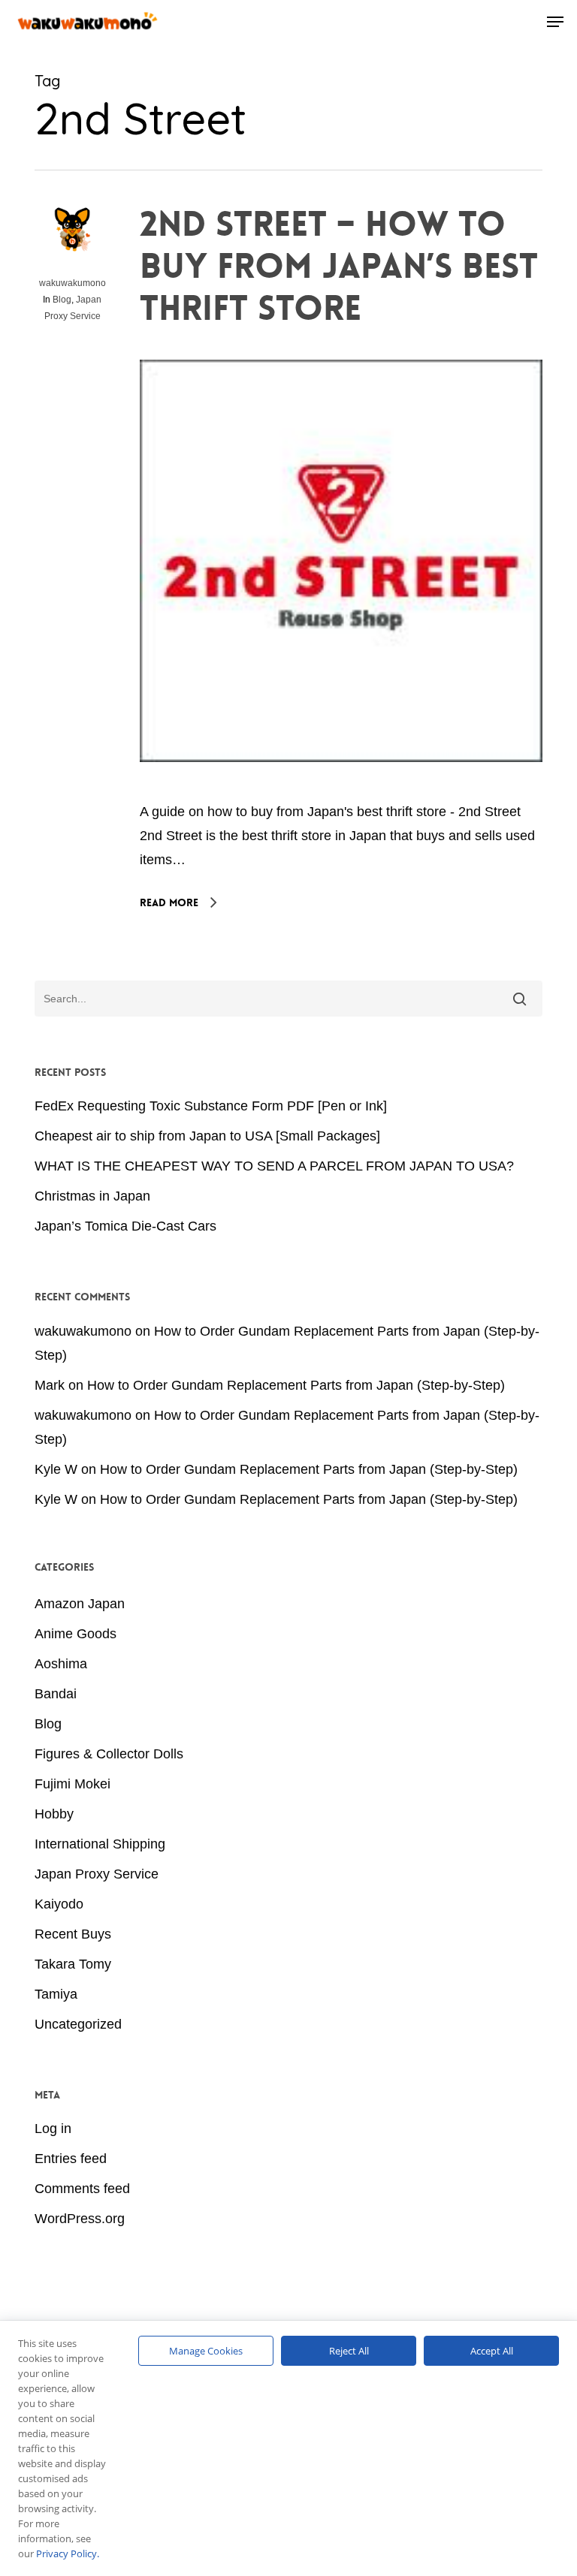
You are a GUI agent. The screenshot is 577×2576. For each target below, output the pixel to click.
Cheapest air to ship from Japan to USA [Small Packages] (207, 1136)
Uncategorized (78, 2024)
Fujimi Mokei (73, 1784)
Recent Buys (73, 1934)
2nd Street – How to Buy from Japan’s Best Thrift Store (339, 267)
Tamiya (56, 1994)
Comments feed (82, 2189)
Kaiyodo (59, 1904)
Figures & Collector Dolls (109, 1754)
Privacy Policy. (68, 2553)
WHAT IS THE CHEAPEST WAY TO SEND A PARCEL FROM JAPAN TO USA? (274, 1166)
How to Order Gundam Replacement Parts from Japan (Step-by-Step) (296, 1385)
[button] (555, 22)
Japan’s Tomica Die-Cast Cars (125, 1226)
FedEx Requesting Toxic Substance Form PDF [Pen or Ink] (211, 1106)
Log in (53, 2129)
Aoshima (61, 1664)
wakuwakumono (73, 283)
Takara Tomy (73, 1964)
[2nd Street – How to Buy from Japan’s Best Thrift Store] (341, 788)
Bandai (56, 1694)
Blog (62, 300)
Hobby (54, 1814)
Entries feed (71, 2159)
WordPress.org (80, 2219)
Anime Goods (76, 1634)
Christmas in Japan (92, 1196)
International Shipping (100, 1844)
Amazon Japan (80, 1604)
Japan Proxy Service (97, 1874)
